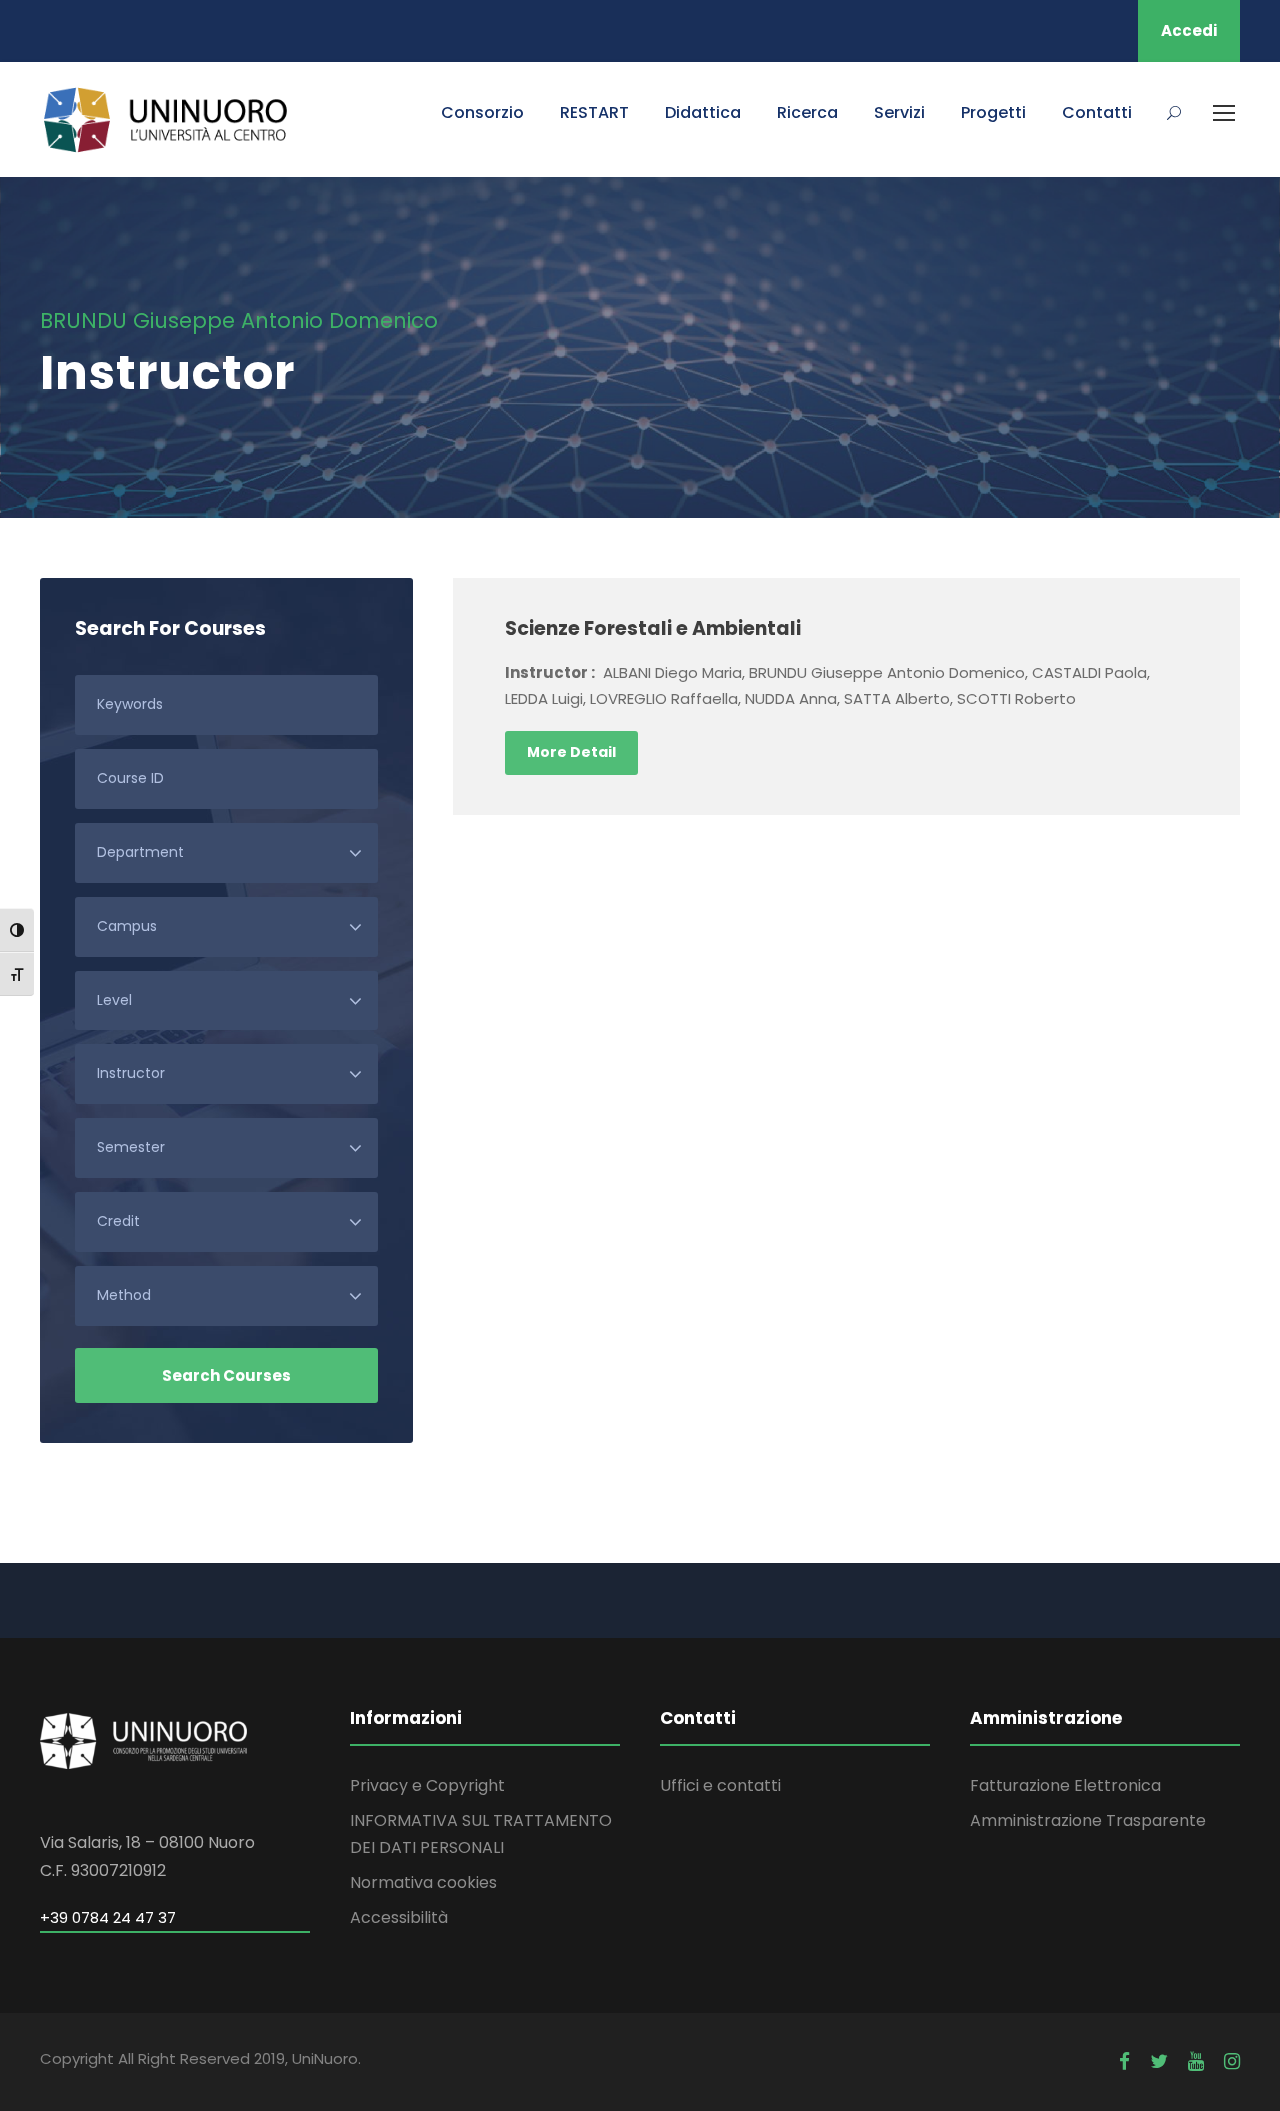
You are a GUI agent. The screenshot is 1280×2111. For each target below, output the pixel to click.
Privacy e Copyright (427, 1785)
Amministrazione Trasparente (1088, 1820)
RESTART (594, 112)
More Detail (571, 752)
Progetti (993, 112)
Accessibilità (399, 1917)
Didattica (703, 112)
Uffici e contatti (720, 1785)
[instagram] (1232, 2061)
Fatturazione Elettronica (1065, 1785)
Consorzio (482, 112)
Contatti (1097, 112)
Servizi (899, 112)
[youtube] (1196, 2061)
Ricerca (807, 112)
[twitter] (1159, 2061)
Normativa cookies (423, 1882)
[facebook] (1124, 2061)
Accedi (1189, 30)
